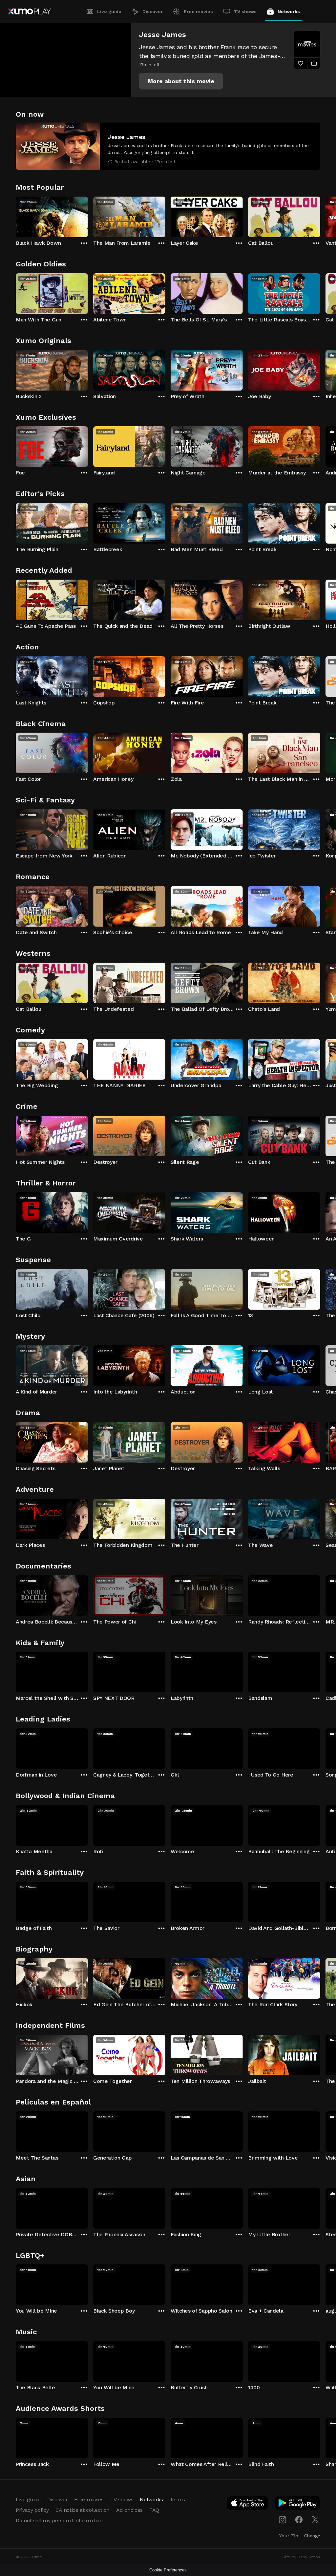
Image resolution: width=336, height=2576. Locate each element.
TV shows (245, 11)
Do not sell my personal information (59, 2520)
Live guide (109, 11)
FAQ (154, 2510)
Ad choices (129, 2510)
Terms (177, 2499)
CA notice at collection (83, 2510)
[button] (181, 81)
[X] (315, 2520)
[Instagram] (283, 2520)
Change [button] (312, 2536)
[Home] (29, 11)
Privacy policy (32, 2510)
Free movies (198, 11)
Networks (289, 11)
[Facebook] (299, 2520)
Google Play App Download (298, 2504)
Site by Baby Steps (301, 2557)
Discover (153, 11)
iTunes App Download (248, 2504)
